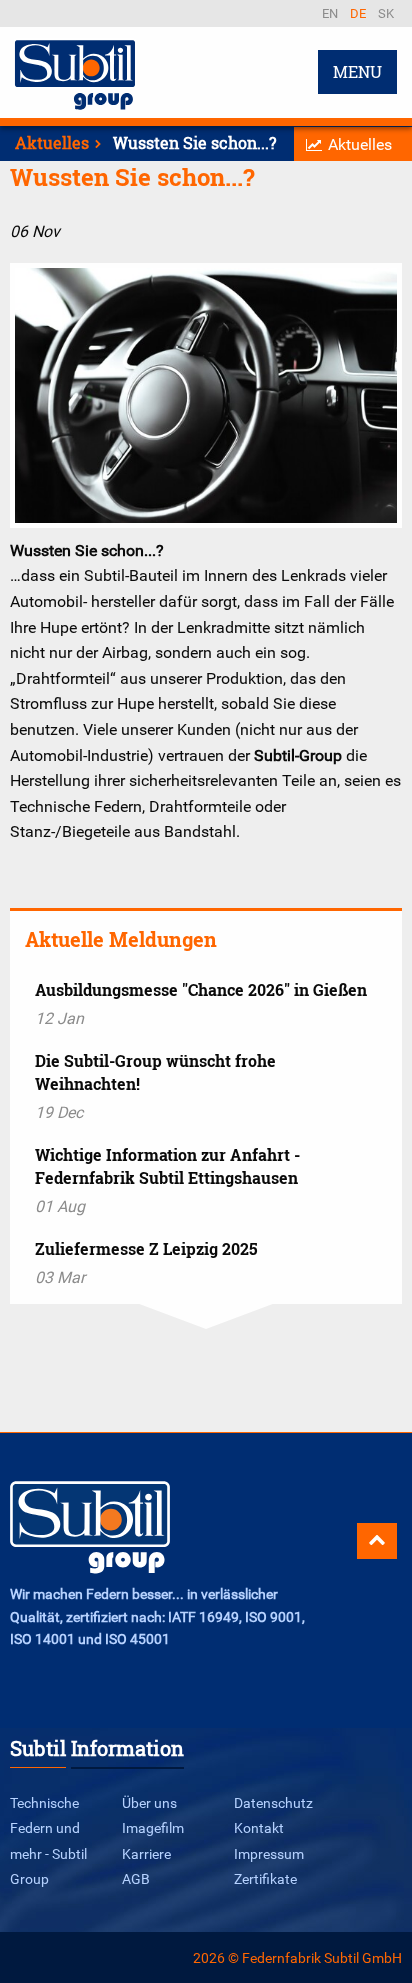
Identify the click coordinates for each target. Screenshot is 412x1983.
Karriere (146, 1853)
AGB (136, 1878)
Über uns (149, 1802)
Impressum (269, 1853)
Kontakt (259, 1827)
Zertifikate (265, 1878)
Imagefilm (153, 1827)
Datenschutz (273, 1802)
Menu (357, 72)
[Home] (75, 106)
